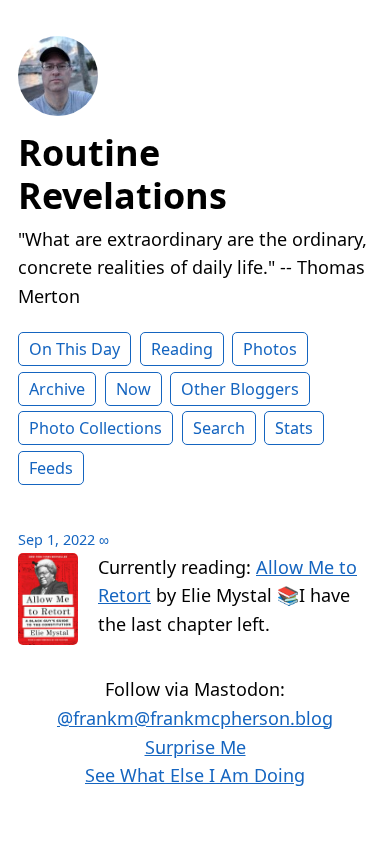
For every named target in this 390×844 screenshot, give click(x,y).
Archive (57, 389)
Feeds (51, 468)
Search (219, 428)
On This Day (74, 349)
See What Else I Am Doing (195, 775)
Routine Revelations (122, 174)
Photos (270, 349)
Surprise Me (195, 747)
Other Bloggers (240, 389)
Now (133, 389)
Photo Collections (95, 428)
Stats (294, 428)
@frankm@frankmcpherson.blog (195, 718)
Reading (182, 349)
